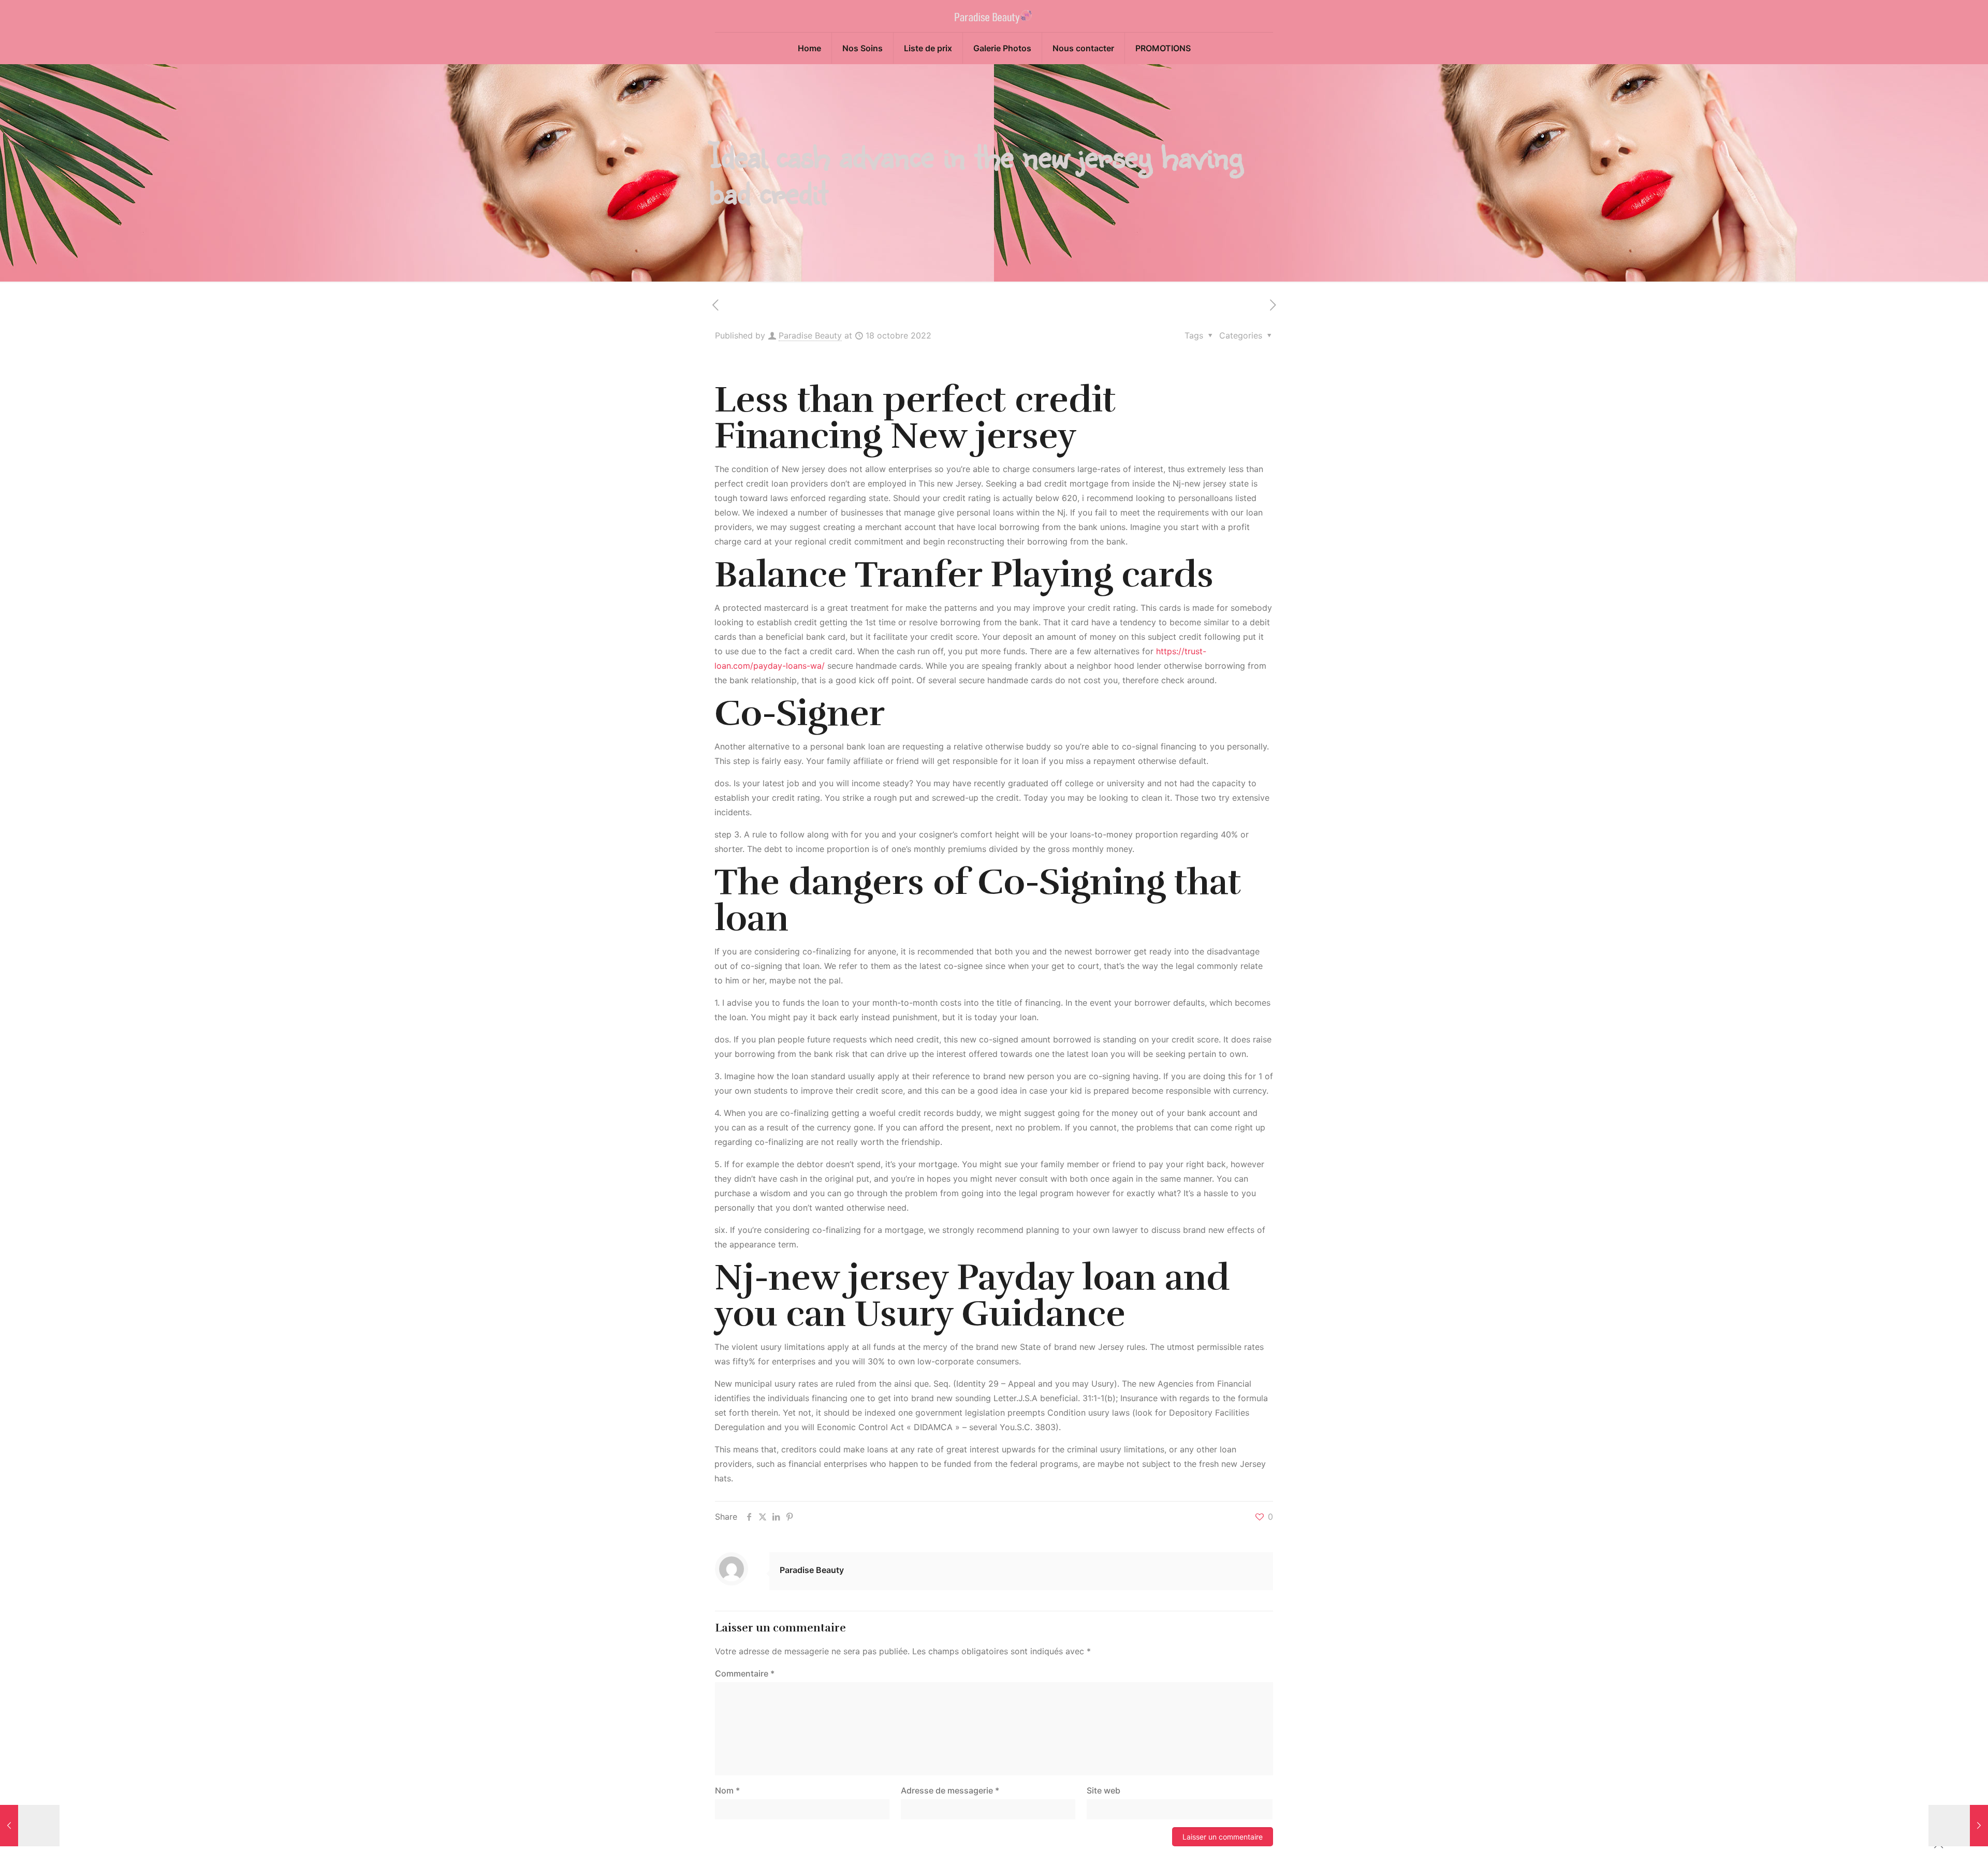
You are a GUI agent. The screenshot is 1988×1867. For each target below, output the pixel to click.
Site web (1103, 1790)
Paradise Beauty (810, 335)
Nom (727, 1790)
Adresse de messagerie (950, 1790)
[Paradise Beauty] (994, 16)
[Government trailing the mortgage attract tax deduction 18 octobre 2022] (1958, 1826)
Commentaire (745, 1673)
